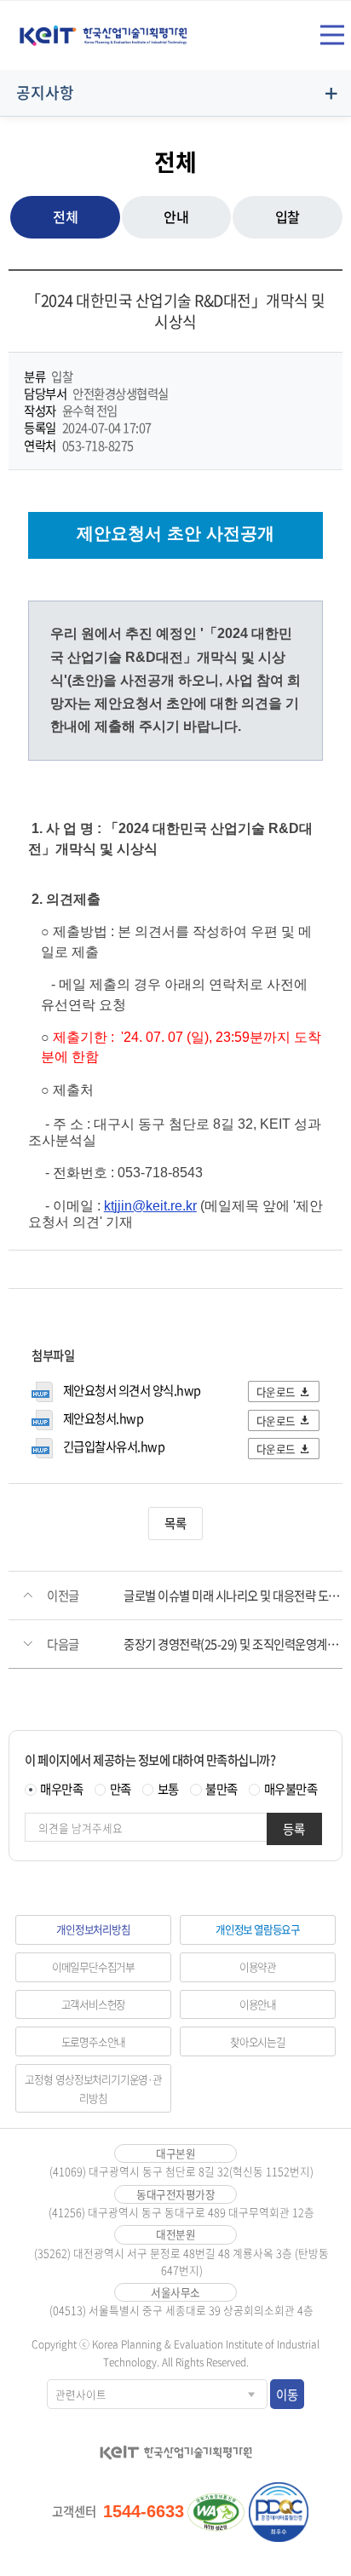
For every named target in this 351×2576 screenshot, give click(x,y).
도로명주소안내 (94, 2041)
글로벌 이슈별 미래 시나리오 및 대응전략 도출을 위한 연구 (233, 1596)
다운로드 (276, 1391)
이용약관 (258, 1966)
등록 (294, 1829)
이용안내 (258, 2004)
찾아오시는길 (258, 2041)
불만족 (222, 1789)
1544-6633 (144, 2511)
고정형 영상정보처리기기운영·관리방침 (93, 2088)
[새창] (216, 2512)
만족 (121, 1789)
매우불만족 (291, 1789)
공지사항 (45, 92)
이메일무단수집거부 (93, 1966)
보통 (168, 1789)
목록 (175, 1523)
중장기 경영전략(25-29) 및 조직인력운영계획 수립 (233, 1644)
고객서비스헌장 (94, 2004)
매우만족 (61, 1789)
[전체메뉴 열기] (332, 35)
